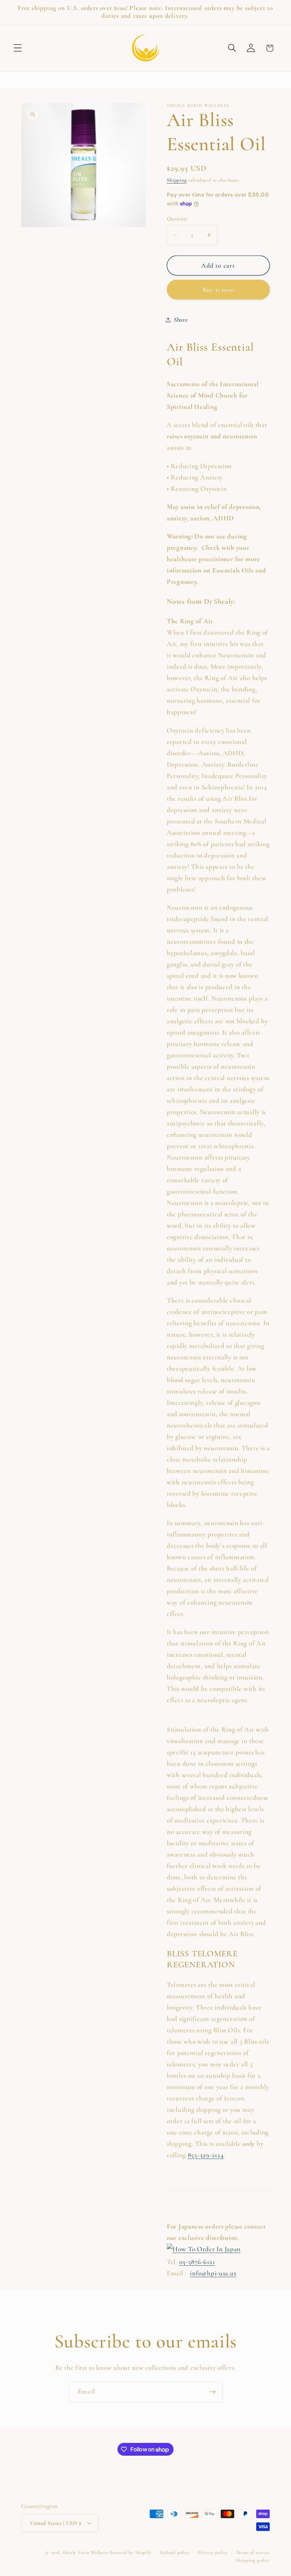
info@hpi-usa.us (213, 2273)
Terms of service (253, 2553)
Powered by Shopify (131, 2553)
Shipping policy (253, 2560)
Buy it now (218, 290)
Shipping (177, 180)
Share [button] (181, 320)
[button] (18, 48)
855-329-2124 (206, 2155)
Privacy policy (213, 2553)
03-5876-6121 (197, 2262)
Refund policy (175, 2553)
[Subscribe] (212, 2392)
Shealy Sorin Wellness (85, 2553)
